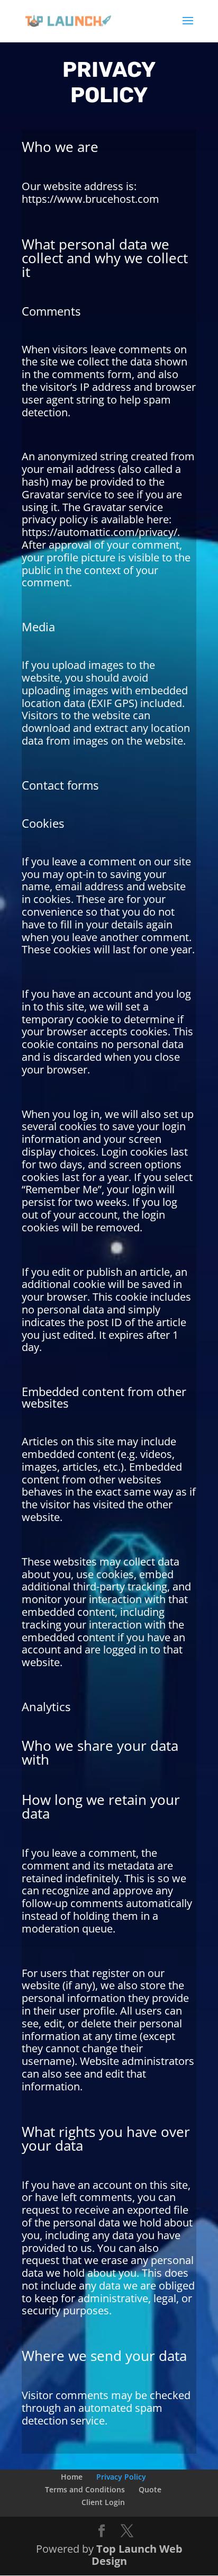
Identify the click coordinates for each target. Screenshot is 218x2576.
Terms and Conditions (85, 2489)
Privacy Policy (121, 2477)
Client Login (103, 2502)
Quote (150, 2489)
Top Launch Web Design (137, 2555)
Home (72, 2477)
